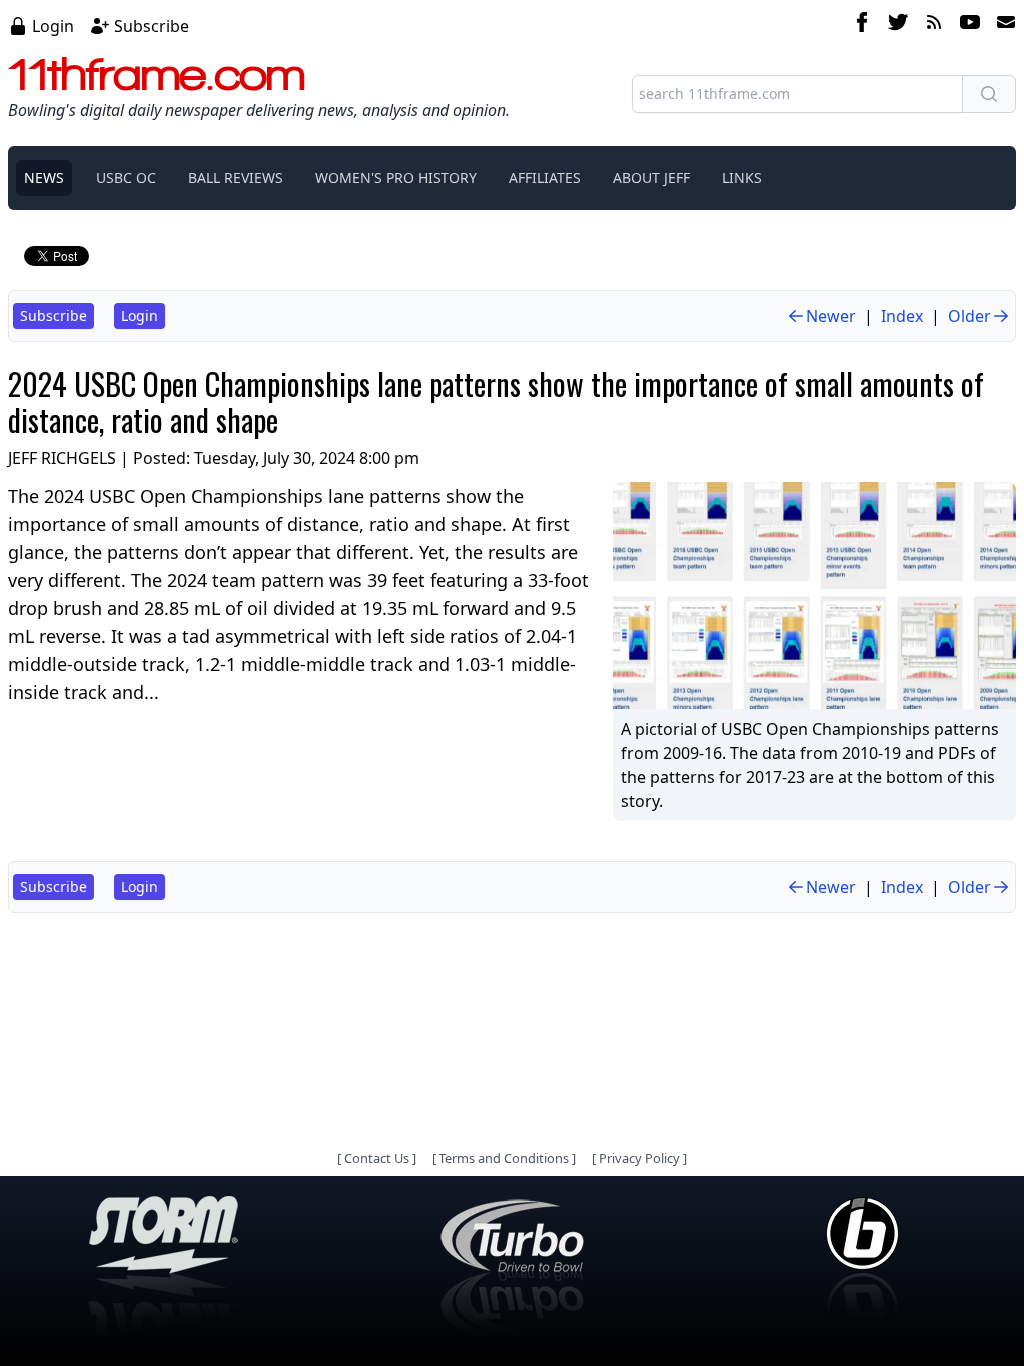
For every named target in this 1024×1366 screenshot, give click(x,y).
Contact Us (376, 1158)
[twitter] (898, 25)
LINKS (742, 177)
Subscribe (151, 26)
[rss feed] (934, 25)
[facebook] (862, 25)
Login (53, 26)
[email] (1002, 25)
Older (969, 316)
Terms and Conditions (504, 1158)
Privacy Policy (639, 1158)
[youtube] (970, 25)
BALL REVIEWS (235, 177)
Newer (831, 316)
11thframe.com (156, 74)
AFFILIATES (545, 177)
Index (902, 316)
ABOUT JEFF (651, 177)
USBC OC (126, 177)
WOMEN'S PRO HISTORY (396, 177)
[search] (989, 94)
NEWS (44, 177)
